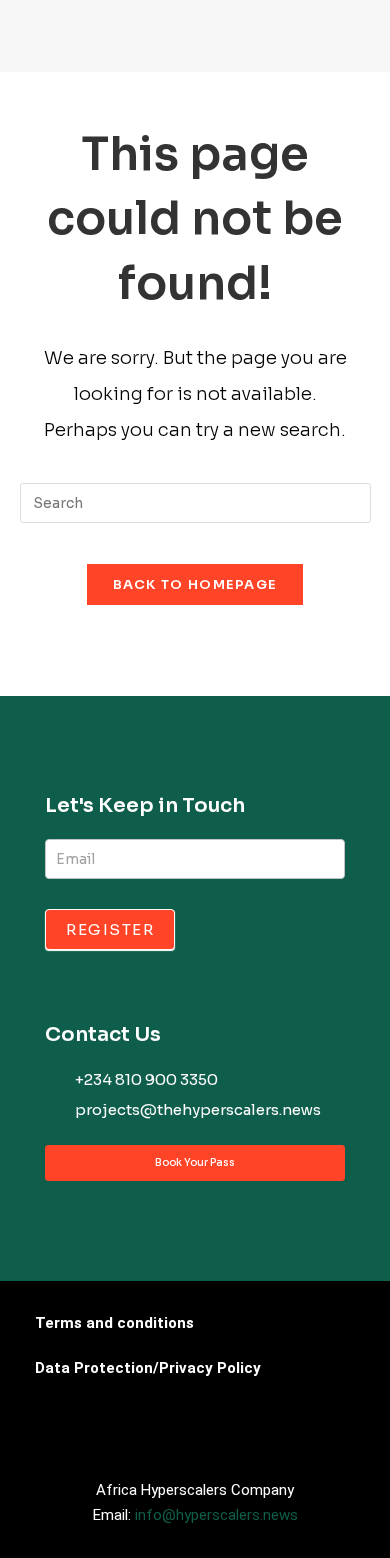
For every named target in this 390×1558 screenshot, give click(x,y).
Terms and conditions (114, 1323)
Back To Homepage (195, 584)
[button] (36, 40)
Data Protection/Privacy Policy (148, 1368)
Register (110, 929)
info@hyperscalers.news (216, 1515)
